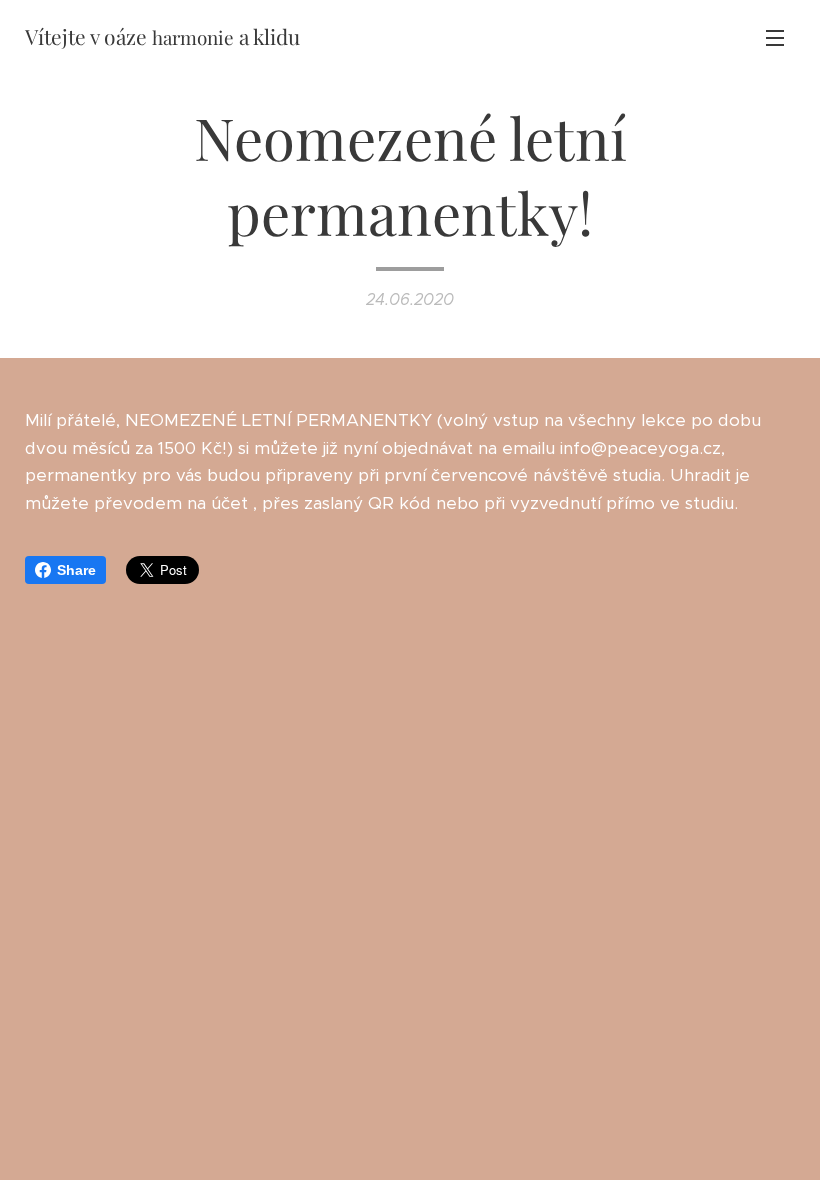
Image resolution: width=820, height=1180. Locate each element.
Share (76, 570)
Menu (775, 37)
